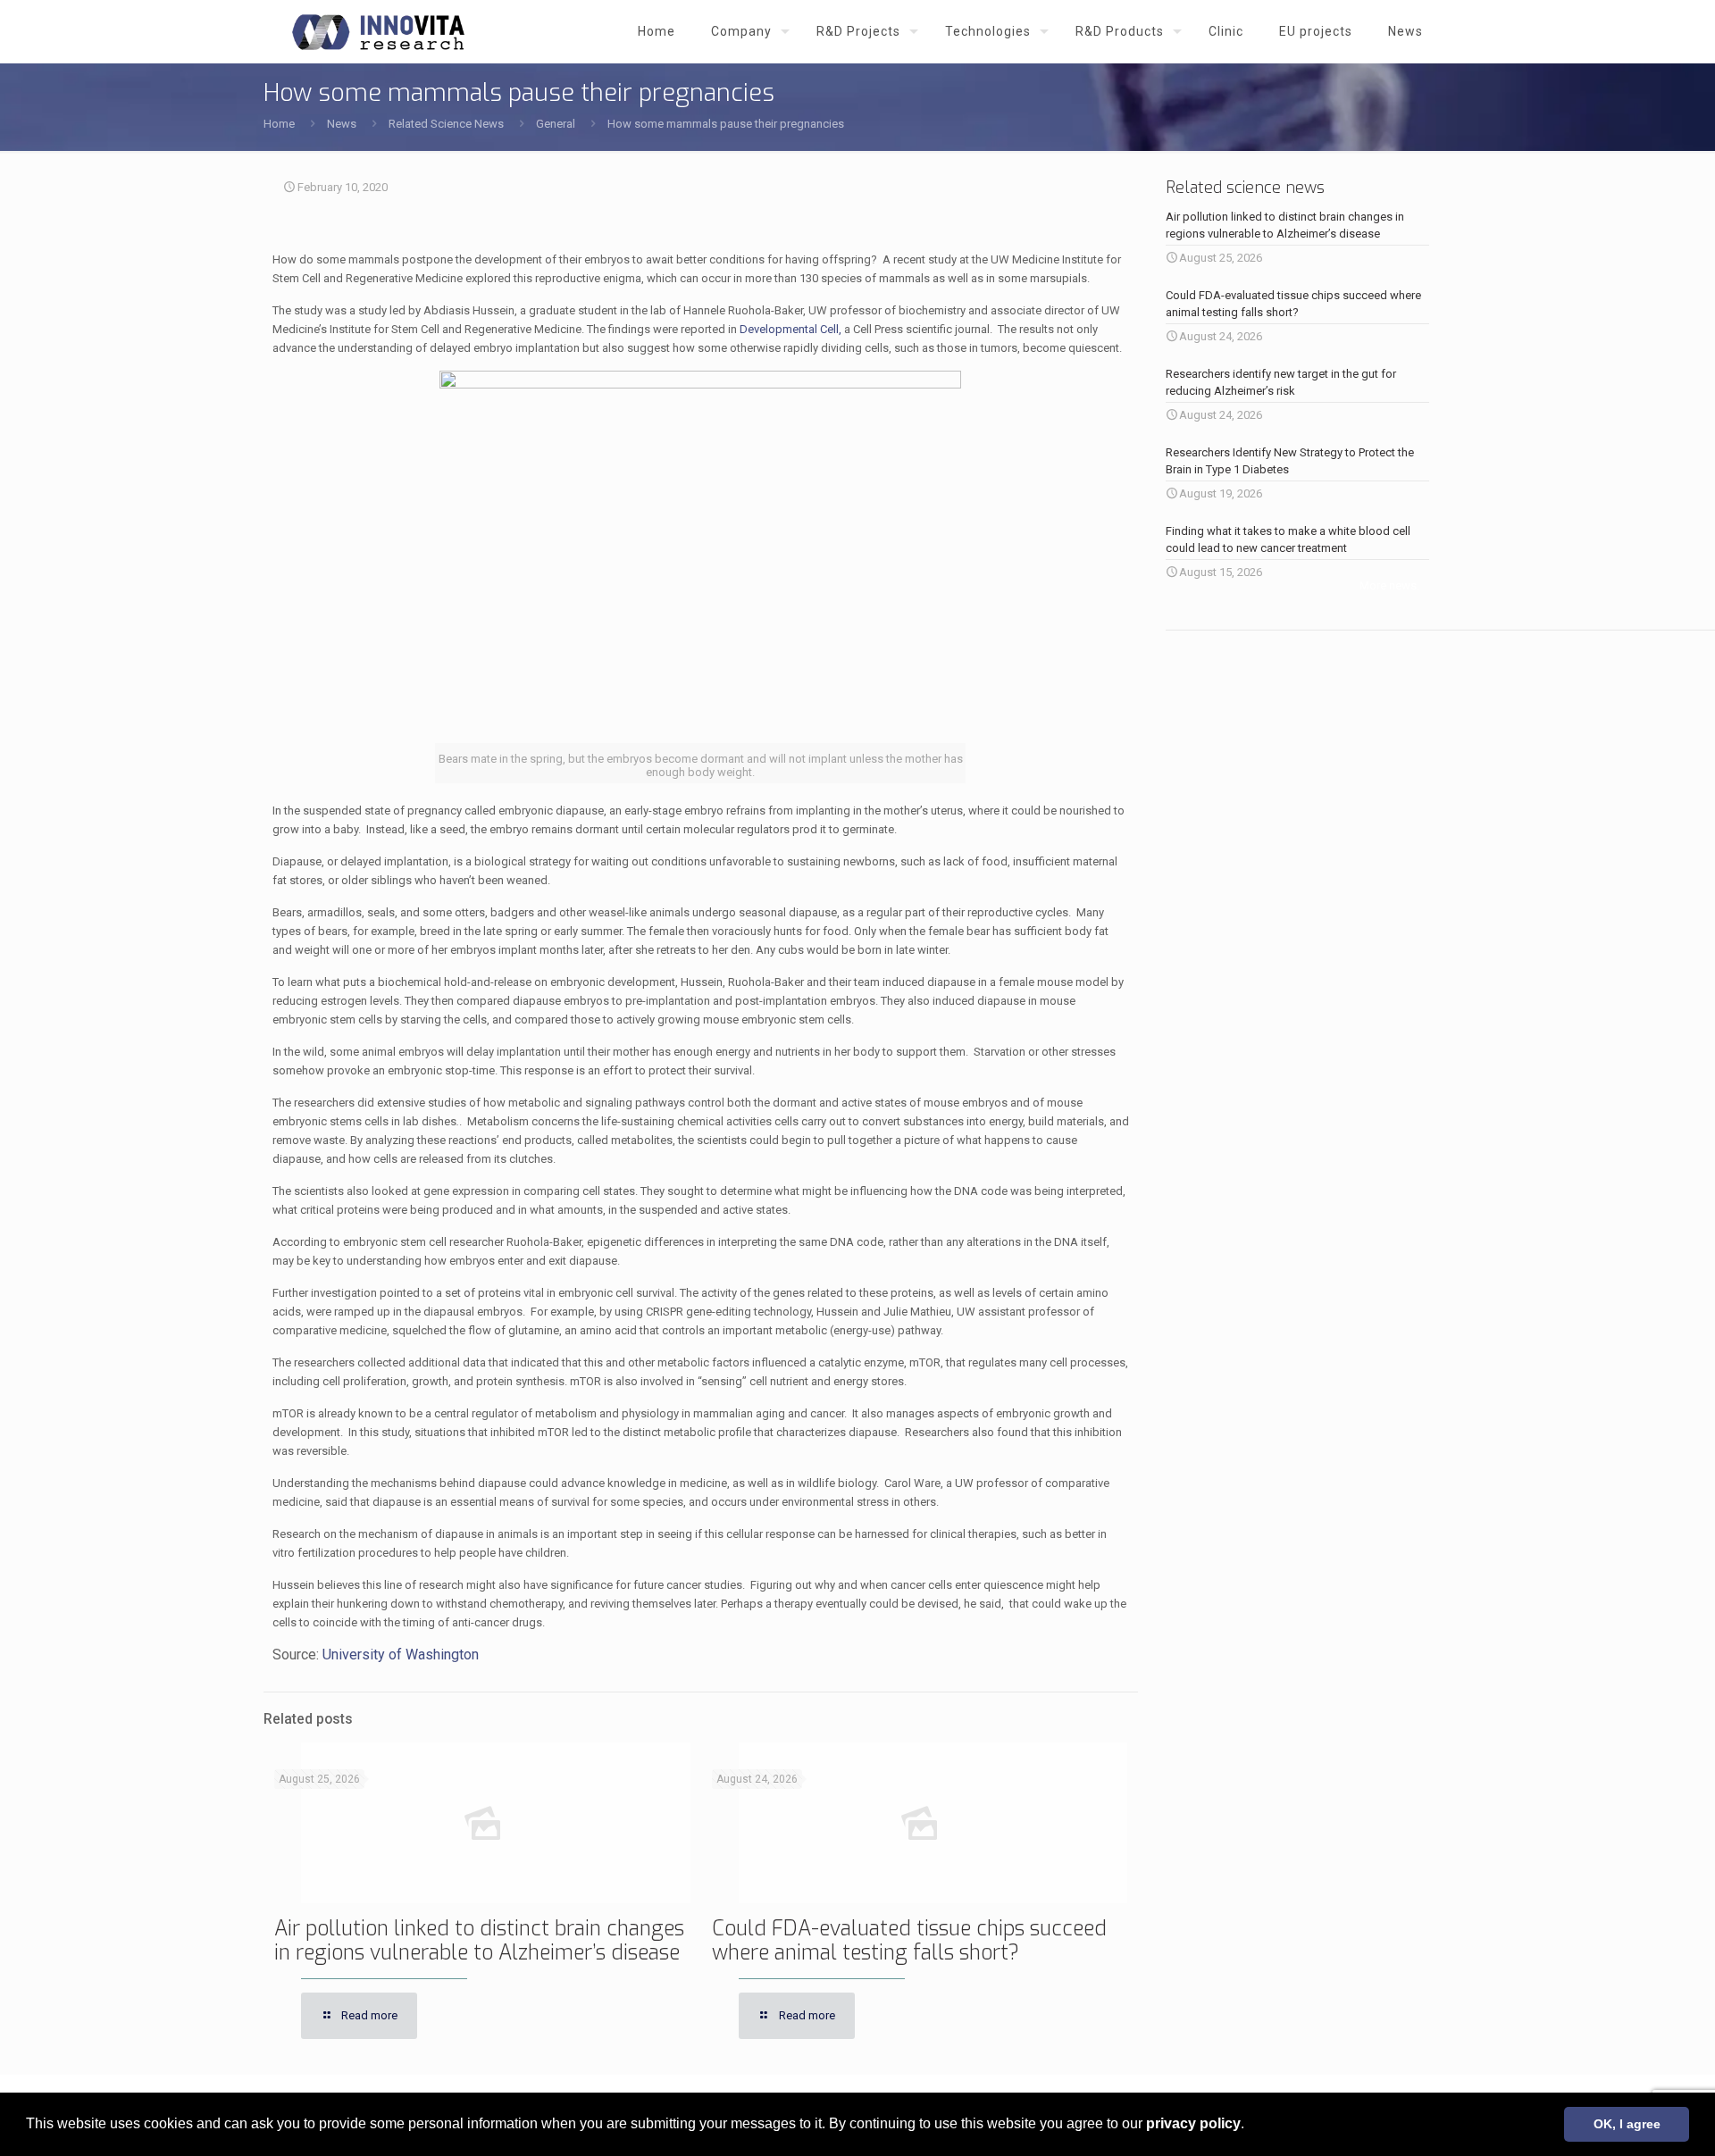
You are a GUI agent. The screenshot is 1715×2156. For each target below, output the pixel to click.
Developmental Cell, (791, 329)
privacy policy (1193, 2123)
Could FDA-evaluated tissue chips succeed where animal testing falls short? (909, 1941)
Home (279, 124)
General (556, 124)
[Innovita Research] (378, 31)
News (342, 124)
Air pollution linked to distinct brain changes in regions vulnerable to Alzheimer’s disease (479, 1941)
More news (1388, 585)
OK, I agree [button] (1627, 2124)
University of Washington (401, 1655)
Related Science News (446, 124)
